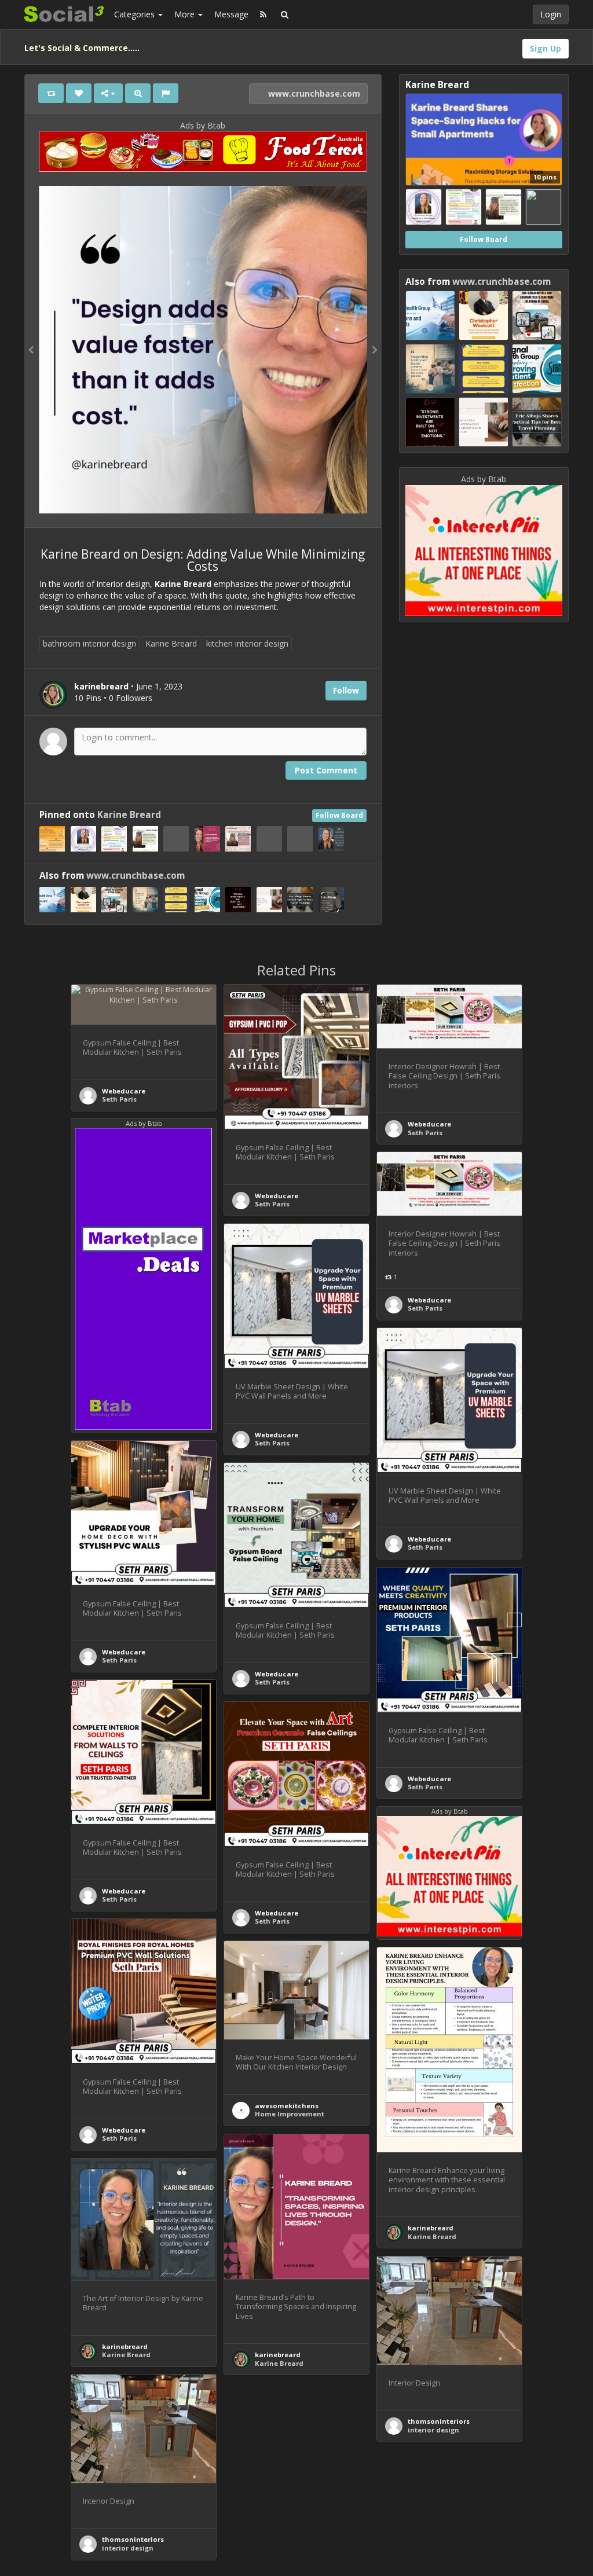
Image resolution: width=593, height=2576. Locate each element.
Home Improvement (290, 2114)
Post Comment (326, 770)
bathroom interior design (89, 643)
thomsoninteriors (439, 2421)
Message (231, 14)
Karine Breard (171, 643)
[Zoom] (138, 93)
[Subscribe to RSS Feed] (263, 14)
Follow (346, 690)
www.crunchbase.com (313, 93)
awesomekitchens (287, 2106)
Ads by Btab (203, 125)
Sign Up (546, 48)
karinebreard (431, 2228)
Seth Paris (119, 1099)
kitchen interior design (247, 643)
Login (551, 14)
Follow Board (339, 815)
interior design (433, 2430)
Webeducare (124, 1091)
